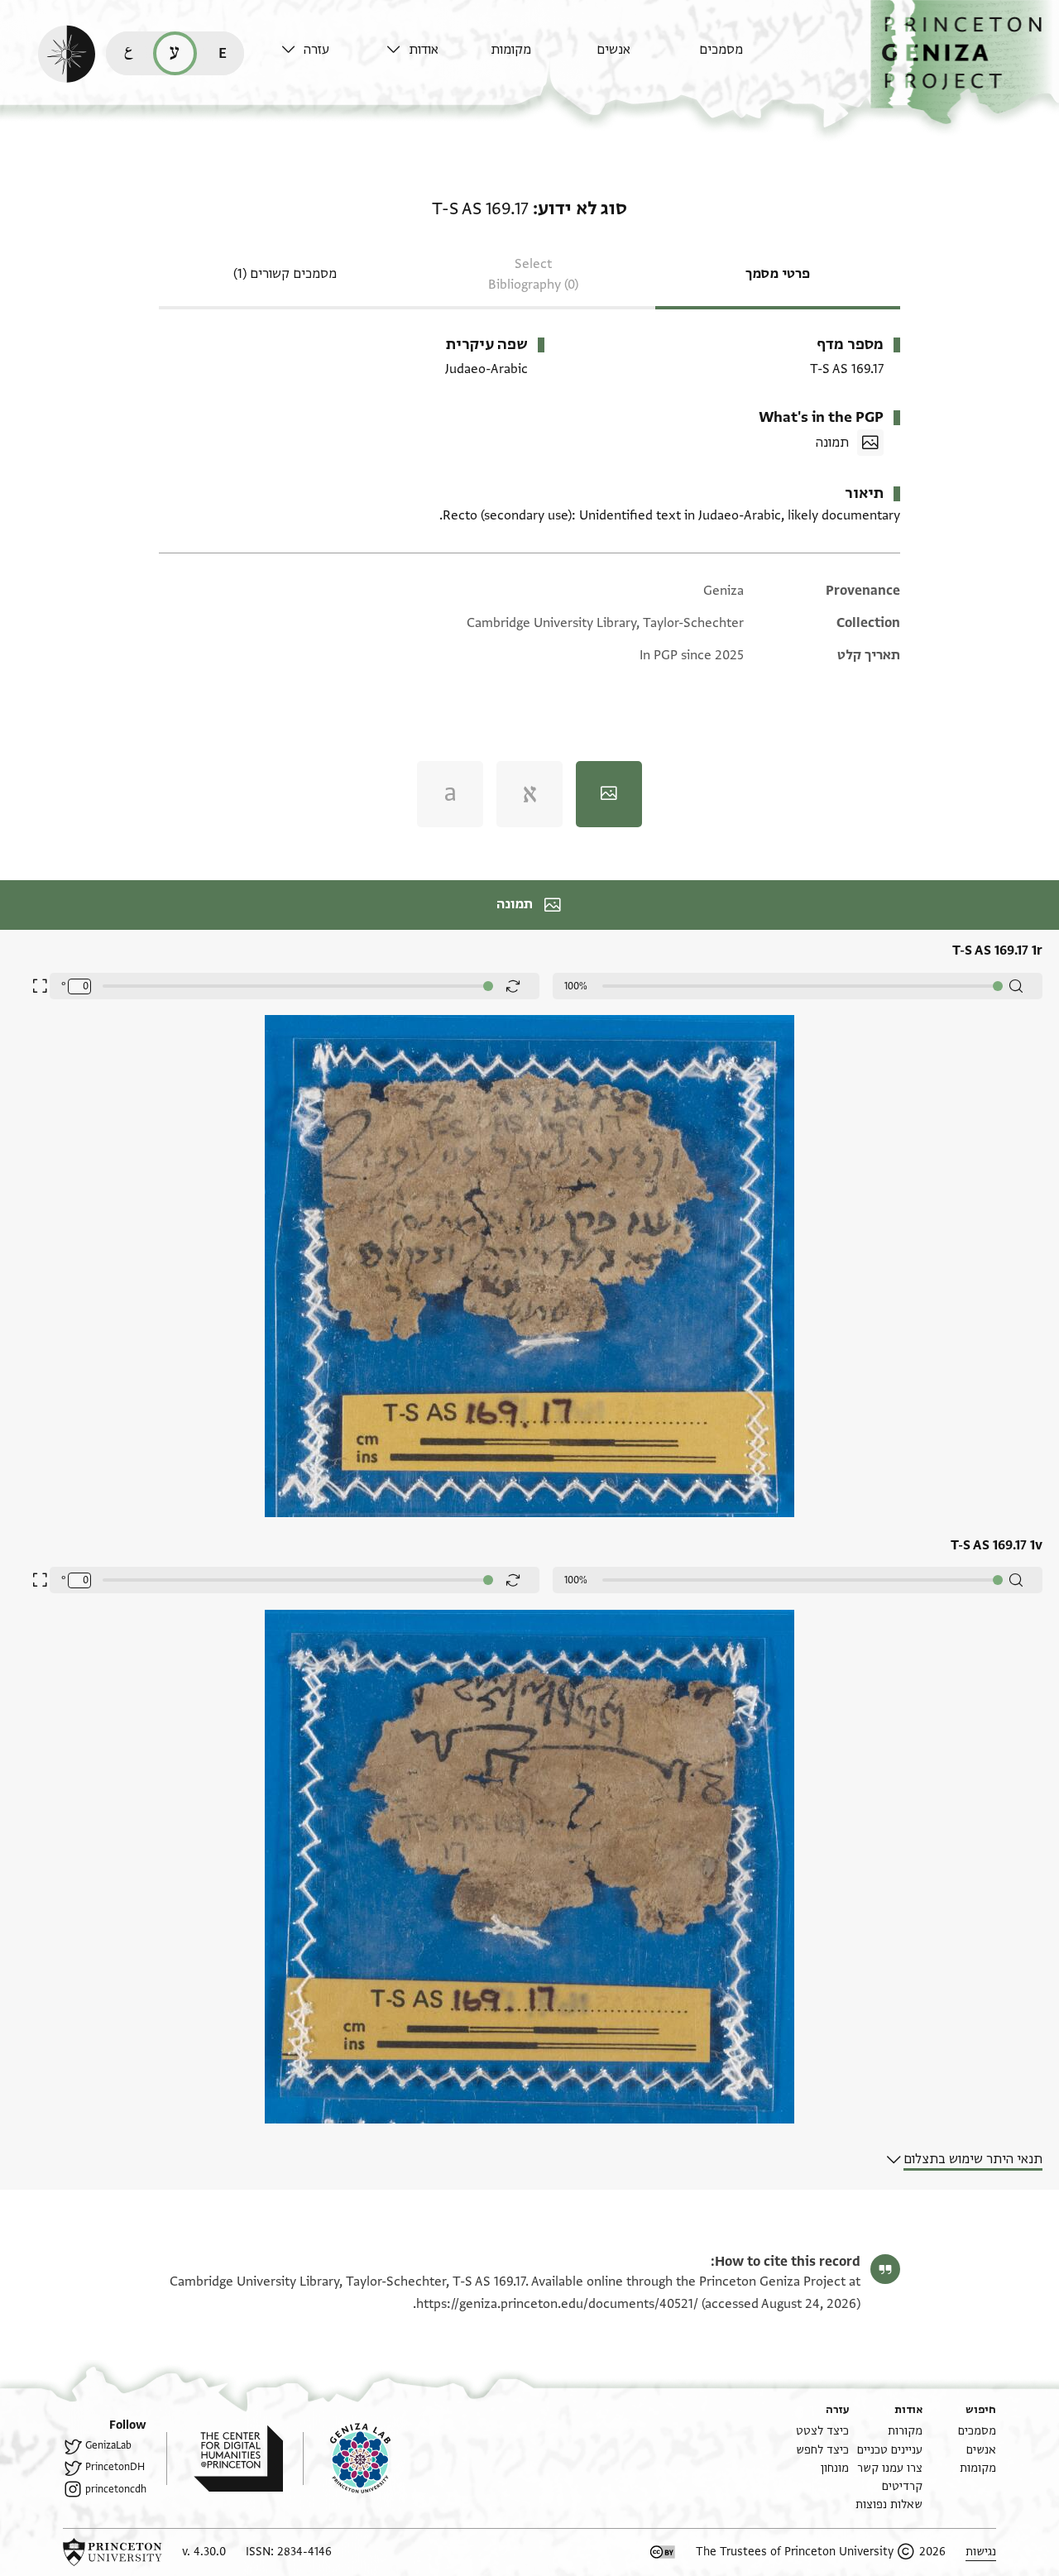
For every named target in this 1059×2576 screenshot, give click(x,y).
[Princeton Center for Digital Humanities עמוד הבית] (225, 2459)
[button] (965, 62)
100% (576, 986)
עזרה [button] (316, 50)
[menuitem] (748, 57)
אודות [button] (424, 50)
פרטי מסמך (778, 274)
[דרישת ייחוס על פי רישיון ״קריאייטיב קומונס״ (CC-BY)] (663, 2552)
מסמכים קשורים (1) (285, 274)
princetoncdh (116, 2489)
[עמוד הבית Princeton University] (113, 2552)
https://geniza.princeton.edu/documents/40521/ (557, 2304)
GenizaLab (108, 2445)
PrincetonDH (115, 2467)
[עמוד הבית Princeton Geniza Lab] (347, 2459)
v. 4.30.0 (204, 2552)
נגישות (981, 2552)
